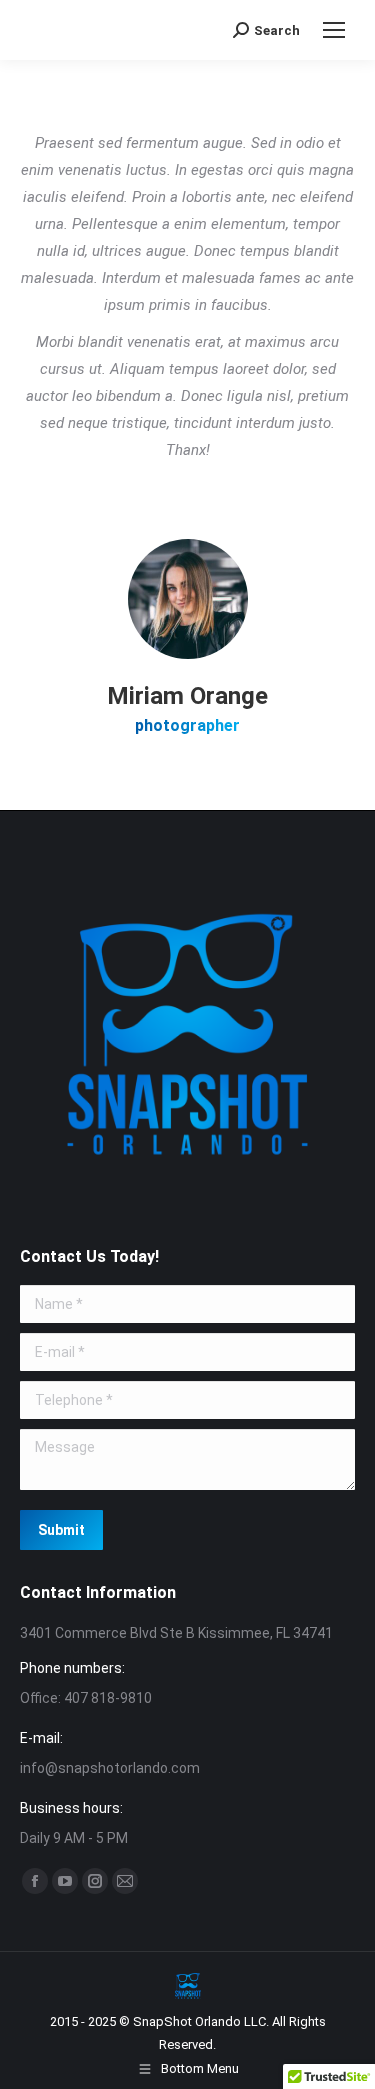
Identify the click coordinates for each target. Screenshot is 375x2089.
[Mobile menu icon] (334, 30)
